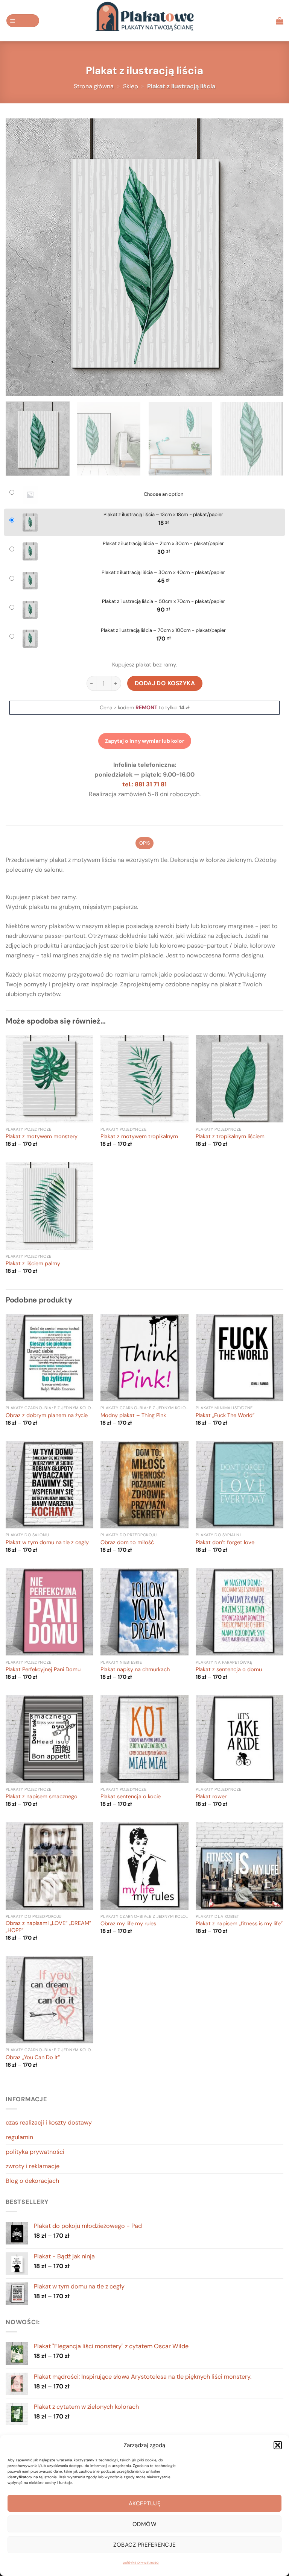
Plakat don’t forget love (225, 1543)
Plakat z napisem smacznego (42, 1797)
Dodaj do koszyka (165, 683)
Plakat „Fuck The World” (225, 1416)
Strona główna (94, 86)
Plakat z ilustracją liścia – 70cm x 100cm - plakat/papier (163, 630)
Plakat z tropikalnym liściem (230, 1137)
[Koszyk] (280, 21)
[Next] (268, 257)
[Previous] (21, 257)
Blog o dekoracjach (32, 2181)
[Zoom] (16, 386)
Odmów (144, 2524)
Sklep (131, 86)
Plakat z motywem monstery (42, 1137)
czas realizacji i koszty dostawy (49, 2122)
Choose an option (164, 494)
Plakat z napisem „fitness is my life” (239, 1924)
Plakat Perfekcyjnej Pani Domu (43, 1670)
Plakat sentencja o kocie (131, 1797)
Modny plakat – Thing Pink (133, 1416)
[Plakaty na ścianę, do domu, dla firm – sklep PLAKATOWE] (144, 21)
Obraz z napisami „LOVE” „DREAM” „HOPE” (48, 1927)
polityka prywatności (141, 2562)
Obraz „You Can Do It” (33, 2058)
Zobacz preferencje (144, 2545)
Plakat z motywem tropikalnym (139, 1137)
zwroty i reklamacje (33, 2166)
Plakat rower (211, 1797)
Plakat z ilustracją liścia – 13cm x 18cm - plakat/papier (163, 515)
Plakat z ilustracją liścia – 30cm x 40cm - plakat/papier (163, 572)
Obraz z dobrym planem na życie (47, 1416)
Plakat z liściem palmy (33, 1264)
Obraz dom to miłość (127, 1543)
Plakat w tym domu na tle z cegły (47, 1543)
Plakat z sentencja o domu (229, 1670)
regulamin (19, 2137)
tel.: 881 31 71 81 (144, 784)
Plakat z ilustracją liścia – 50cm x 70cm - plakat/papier (164, 601)
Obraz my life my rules (128, 1924)
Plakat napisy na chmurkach (135, 1670)
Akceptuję (144, 2503)
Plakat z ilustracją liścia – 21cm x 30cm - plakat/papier (163, 544)
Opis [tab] (144, 843)
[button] (278, 2445)
